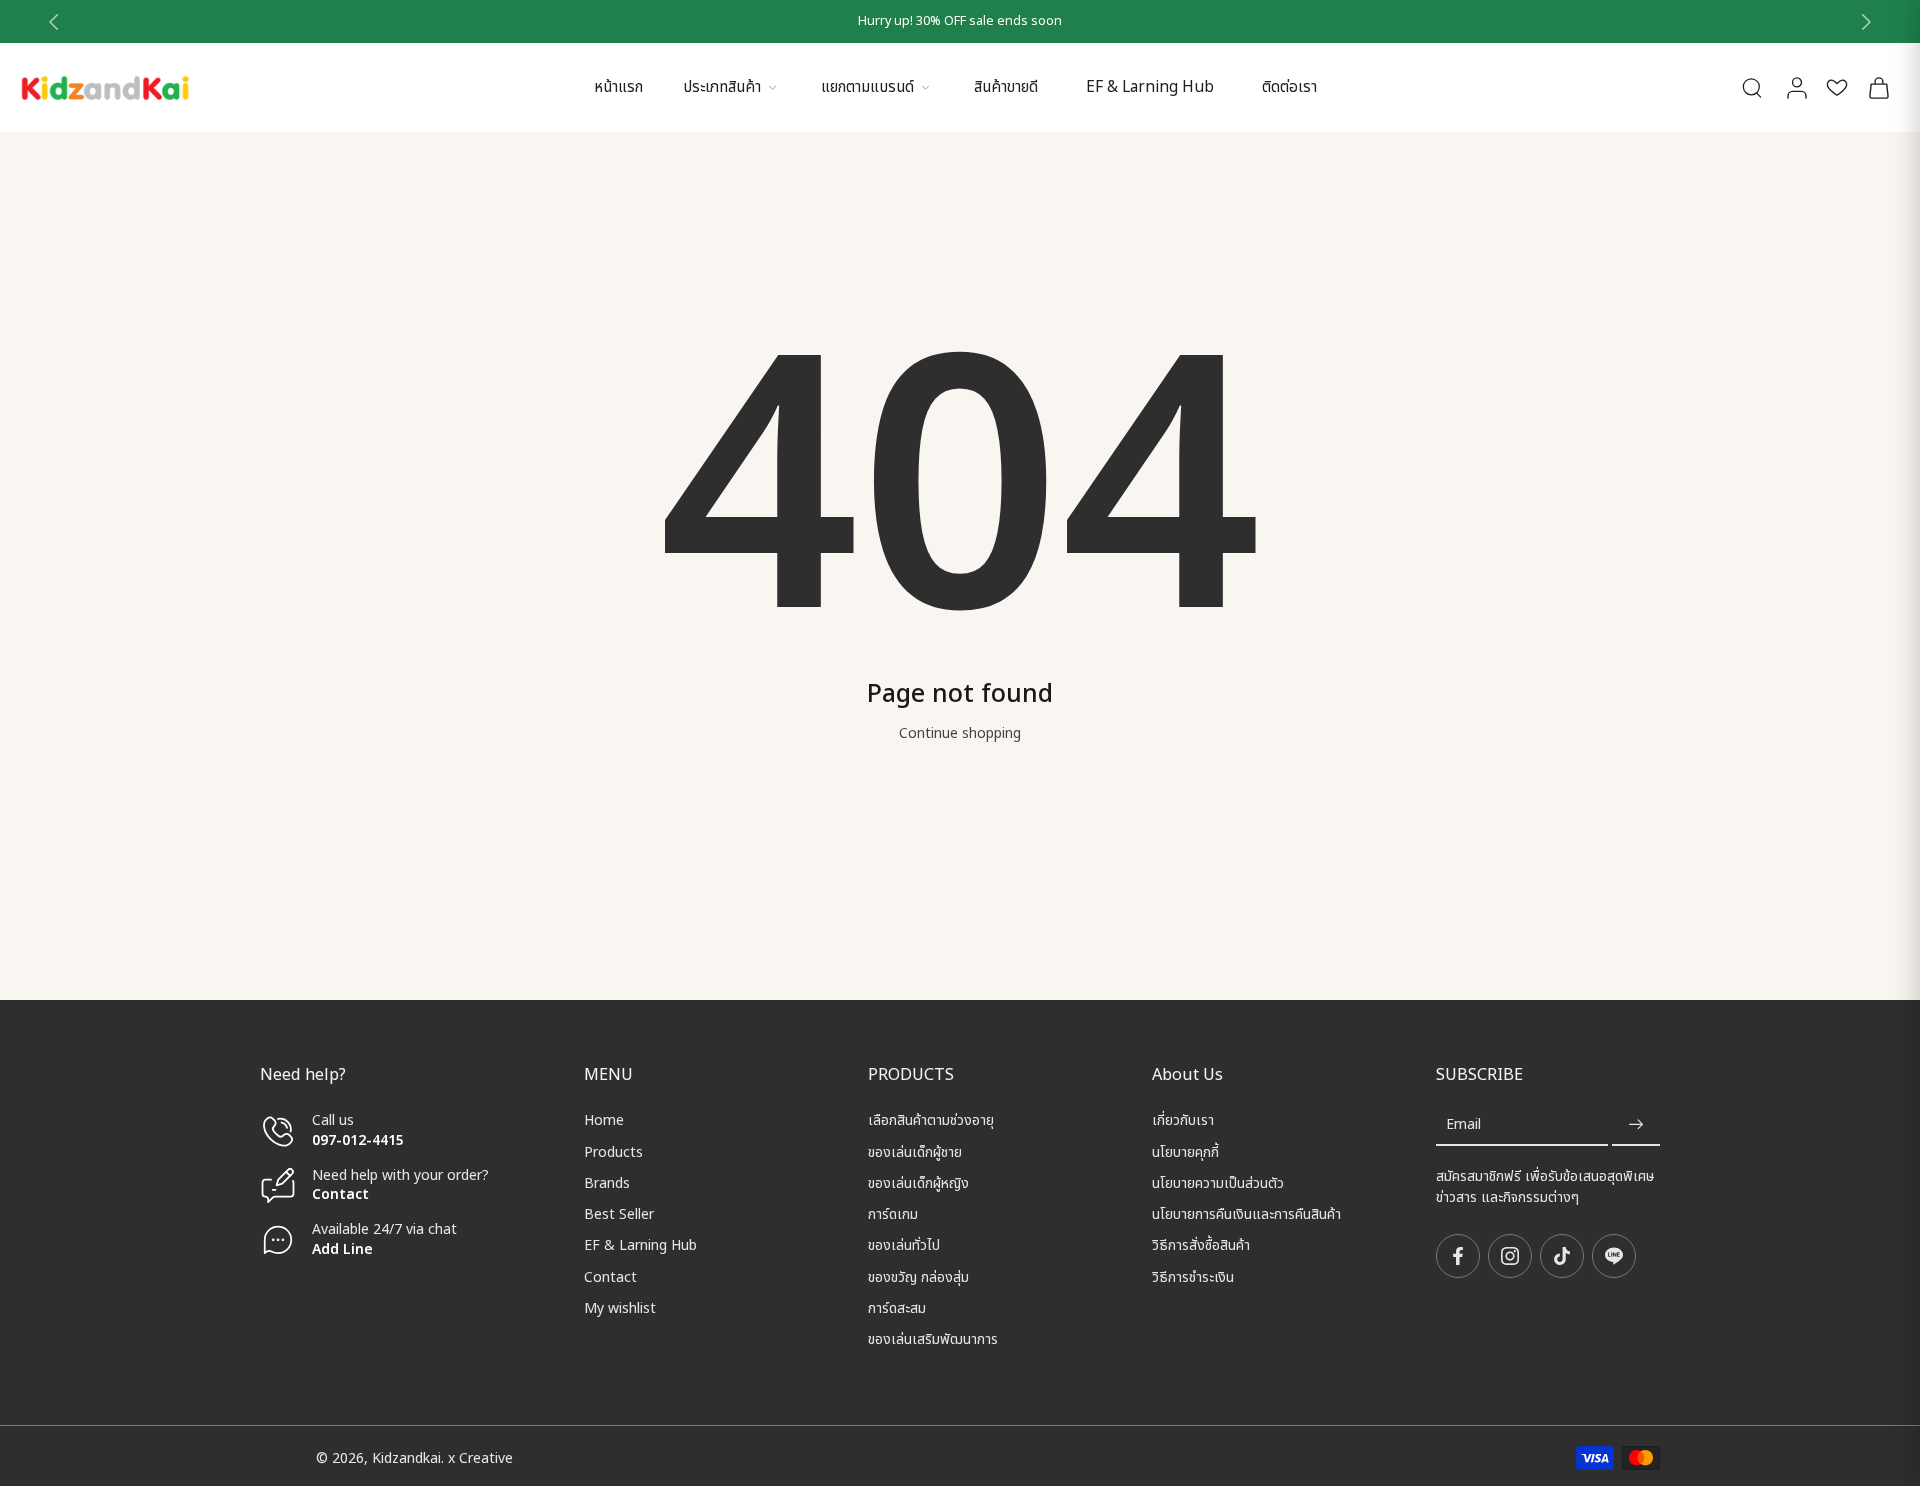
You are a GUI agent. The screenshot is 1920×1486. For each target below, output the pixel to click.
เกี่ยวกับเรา (1183, 1120)
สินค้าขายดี (1006, 87)
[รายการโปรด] (1837, 87)
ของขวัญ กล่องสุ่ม (918, 1276)
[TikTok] (1562, 1256)
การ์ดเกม (893, 1214)
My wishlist (620, 1308)
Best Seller (619, 1214)
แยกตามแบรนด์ (867, 87)
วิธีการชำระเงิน (1193, 1276)
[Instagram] (1510, 1256)
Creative (486, 1458)
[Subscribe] (1636, 1124)
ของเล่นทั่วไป (904, 1245)
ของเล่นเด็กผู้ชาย (915, 1151)
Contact (340, 1194)
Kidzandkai (406, 1458)
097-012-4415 (360, 1139)
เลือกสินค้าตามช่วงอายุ (931, 1120)
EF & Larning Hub (1150, 87)
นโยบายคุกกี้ (1185, 1151)
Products (613, 1151)
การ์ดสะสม (897, 1308)
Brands (607, 1183)
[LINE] (1614, 1256)
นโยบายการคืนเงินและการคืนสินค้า (1246, 1214)
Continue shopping (960, 733)
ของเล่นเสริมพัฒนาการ (933, 1339)
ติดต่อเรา (1289, 87)
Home (604, 1120)
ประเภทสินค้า (722, 87)
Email (1463, 1124)
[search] (1752, 87)
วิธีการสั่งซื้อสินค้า (1201, 1245)
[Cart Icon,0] (1878, 87)
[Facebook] (1458, 1256)
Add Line (342, 1248)
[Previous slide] (54, 22)
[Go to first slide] (1866, 22)
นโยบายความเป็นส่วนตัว (1218, 1183)
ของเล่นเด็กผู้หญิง (918, 1183)
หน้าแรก (618, 87)
